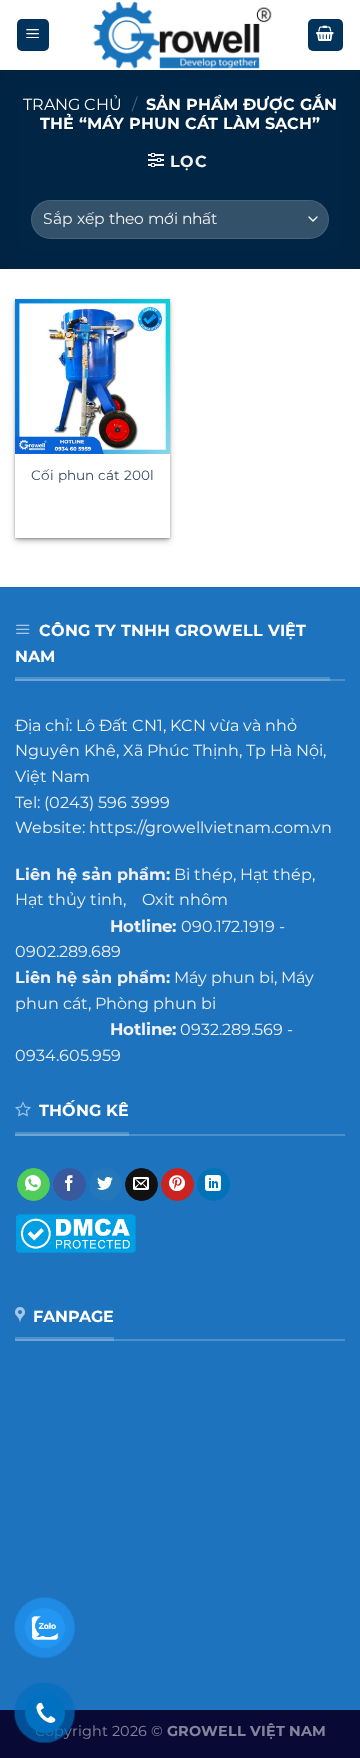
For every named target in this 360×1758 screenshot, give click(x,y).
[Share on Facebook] (69, 1185)
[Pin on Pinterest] (177, 1185)
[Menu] (33, 35)
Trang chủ (72, 104)
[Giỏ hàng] (326, 35)
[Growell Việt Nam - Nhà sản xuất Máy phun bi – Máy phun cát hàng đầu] (180, 35)
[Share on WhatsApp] (33, 1185)
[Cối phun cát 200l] (92, 376)
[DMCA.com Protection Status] (75, 1232)
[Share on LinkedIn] (213, 1185)
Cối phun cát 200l (92, 475)
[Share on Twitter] (105, 1185)
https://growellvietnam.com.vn (210, 827)
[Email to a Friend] (141, 1185)
